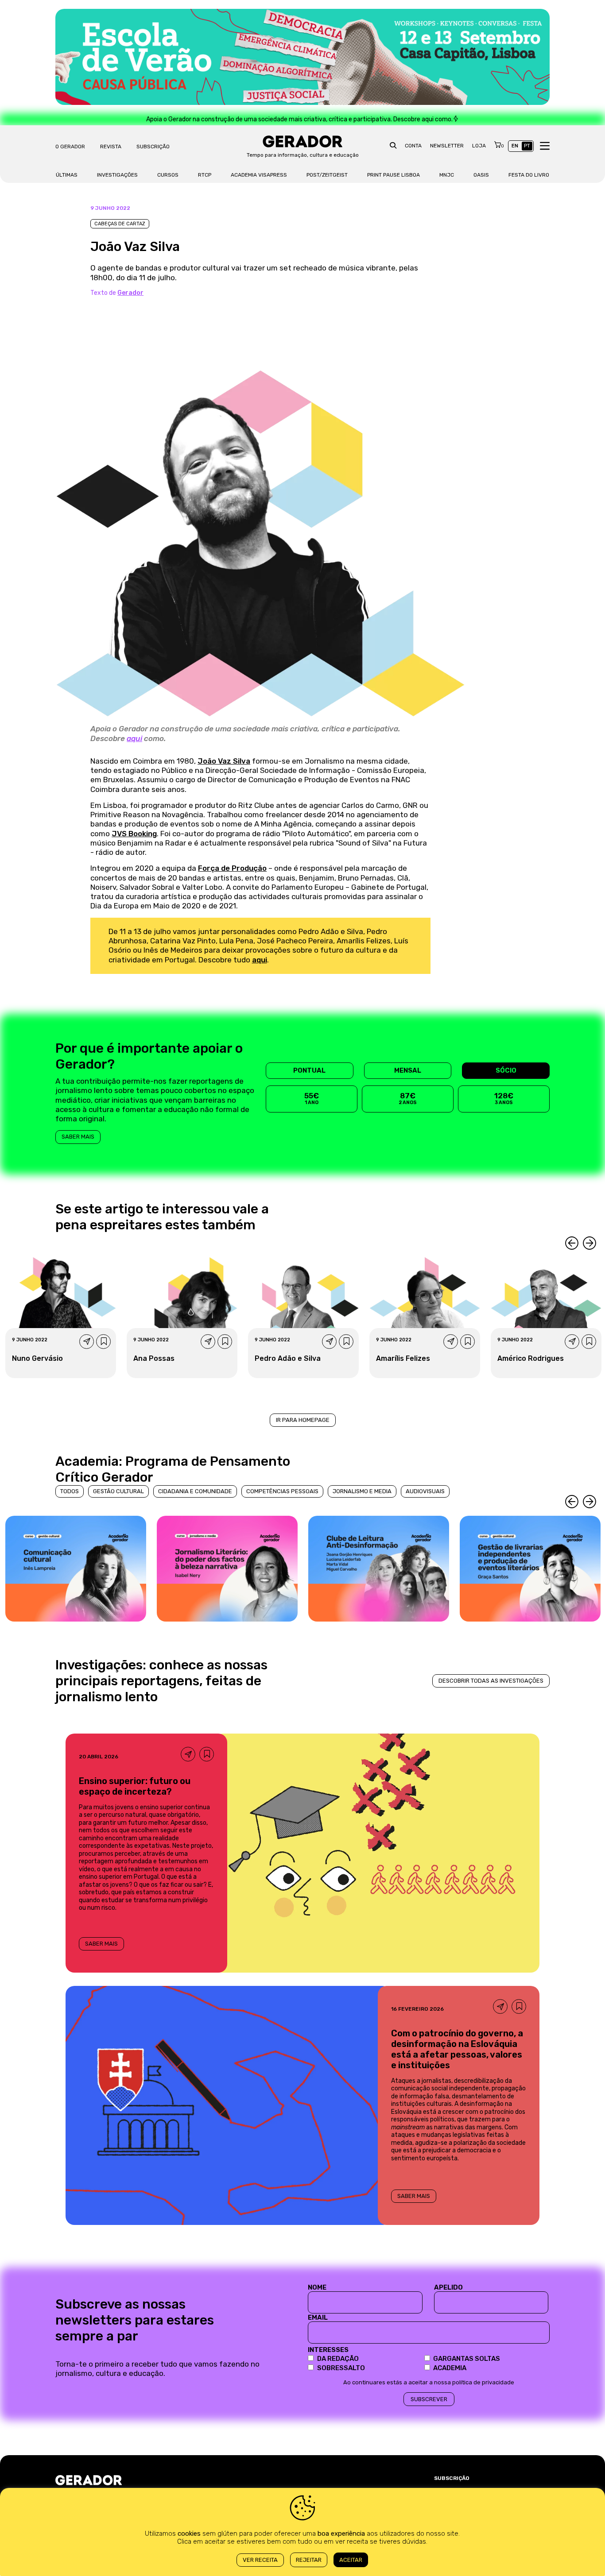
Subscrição (153, 147)
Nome (317, 2287)
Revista (111, 147)
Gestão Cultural (118, 1491)
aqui (134, 738)
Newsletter (447, 146)
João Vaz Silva (224, 761)
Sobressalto (341, 2368)
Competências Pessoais (282, 1491)
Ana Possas (154, 1358)
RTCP (205, 175)
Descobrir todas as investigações (491, 1681)
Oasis (481, 175)
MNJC (447, 175)
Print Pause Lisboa (394, 175)
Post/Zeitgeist (327, 175)
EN (515, 146)
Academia (450, 2368)
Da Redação (338, 2359)
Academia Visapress (259, 175)
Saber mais (78, 1137)
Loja (479, 146)
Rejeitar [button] (309, 2560)
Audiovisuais (425, 1491)
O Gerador (70, 147)
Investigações (117, 175)
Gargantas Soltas (467, 2359)
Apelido (448, 2287)
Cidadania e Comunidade (195, 1491)
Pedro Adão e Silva (288, 1358)
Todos (70, 1491)
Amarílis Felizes (403, 1358)
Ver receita (260, 2560)
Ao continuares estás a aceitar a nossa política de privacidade (429, 2382)
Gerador (130, 293)
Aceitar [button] (351, 2560)
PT (527, 146)
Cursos (168, 175)
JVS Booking (134, 834)
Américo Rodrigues (531, 1358)
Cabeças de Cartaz (120, 224)
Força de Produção (232, 868)
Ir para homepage (303, 1420)
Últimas (67, 175)
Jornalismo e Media (362, 1491)
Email (318, 2317)
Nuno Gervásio (37, 1358)
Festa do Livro (529, 175)
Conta (413, 146)
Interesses (328, 2350)
